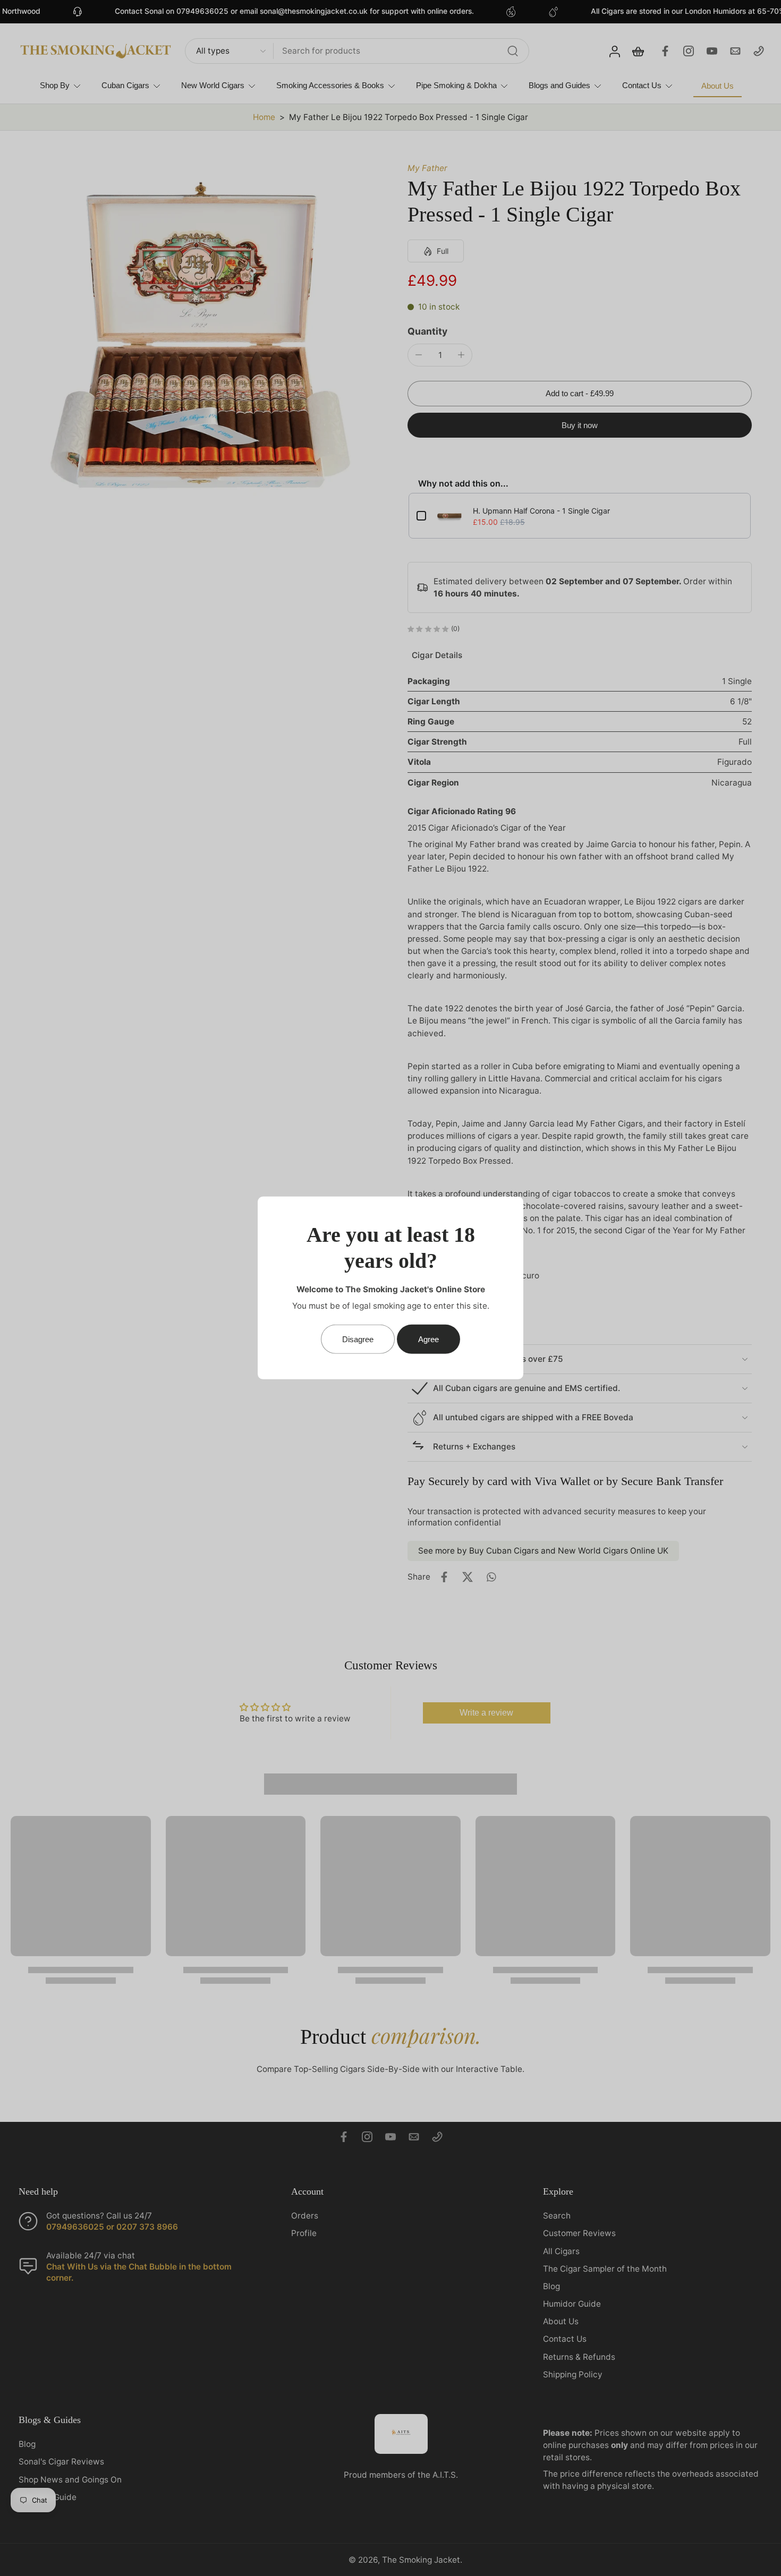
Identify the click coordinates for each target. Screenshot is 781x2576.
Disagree (358, 1339)
